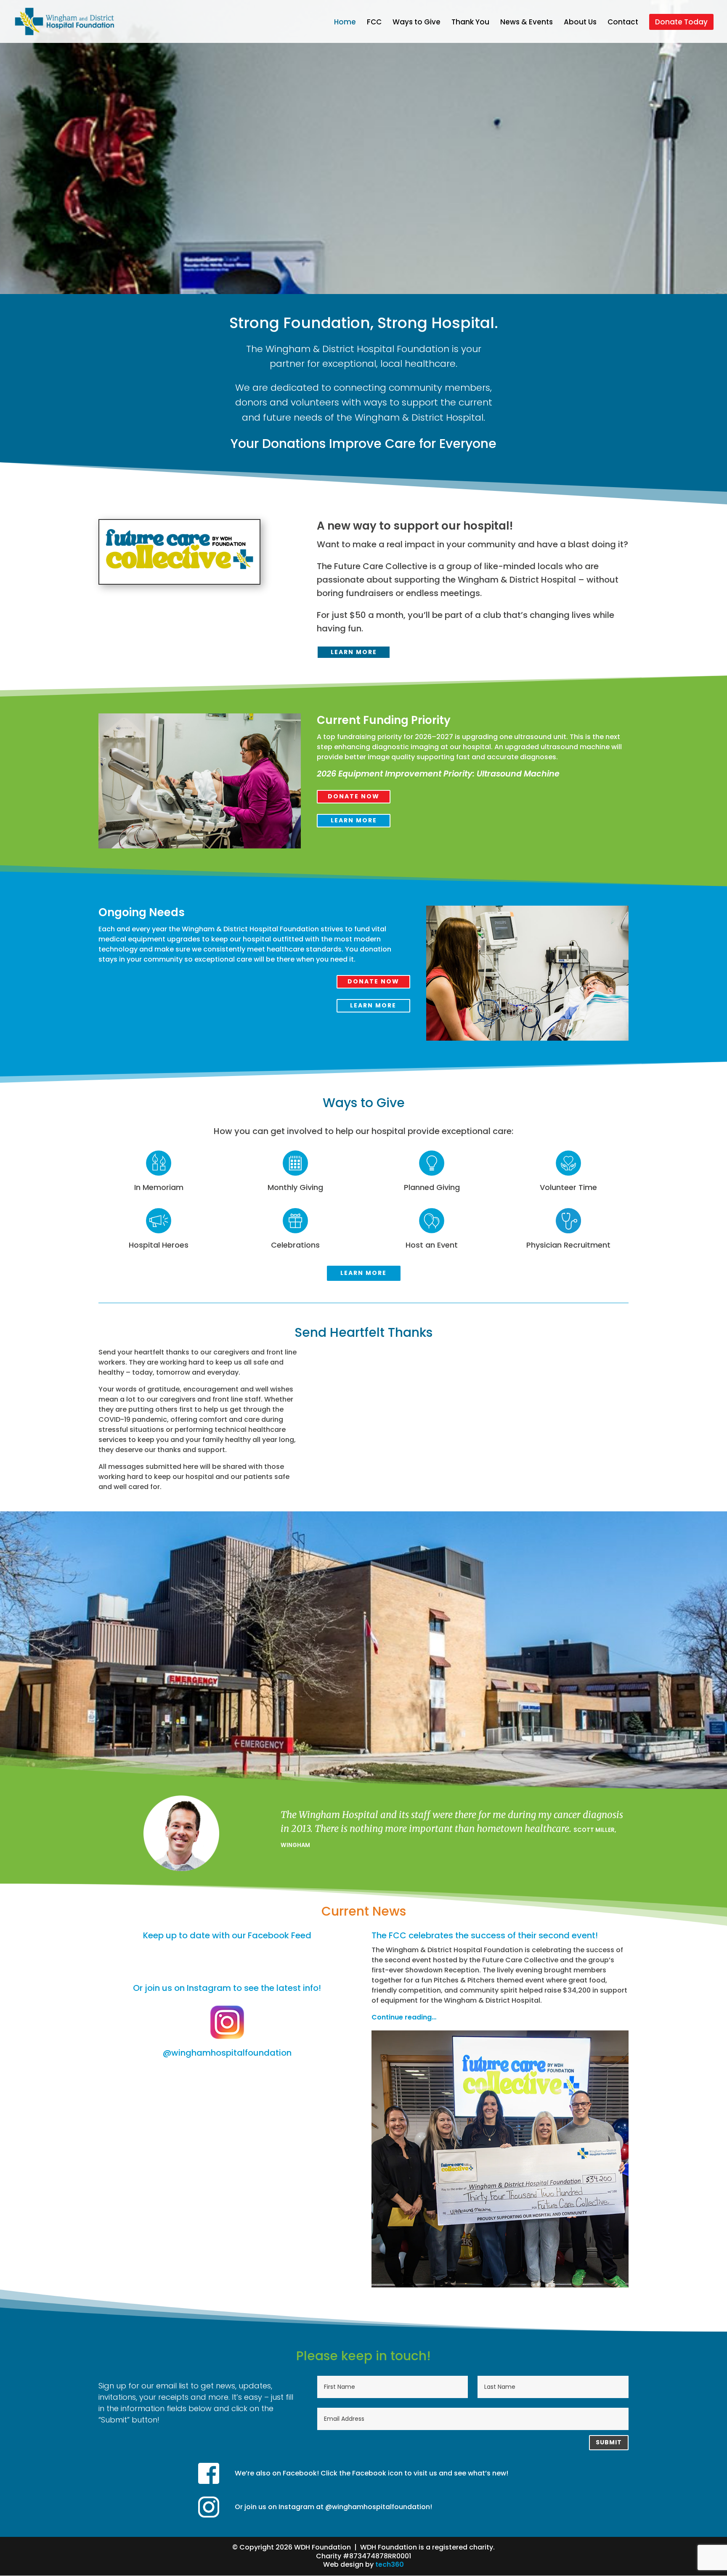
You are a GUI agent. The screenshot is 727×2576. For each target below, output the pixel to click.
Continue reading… (404, 2017)
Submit (609, 2442)
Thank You (470, 23)
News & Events (527, 23)
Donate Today (681, 22)
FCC (374, 23)
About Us (580, 23)
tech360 (390, 2564)
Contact (623, 23)
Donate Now (354, 796)
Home (345, 23)
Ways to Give (417, 23)
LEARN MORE (354, 652)
